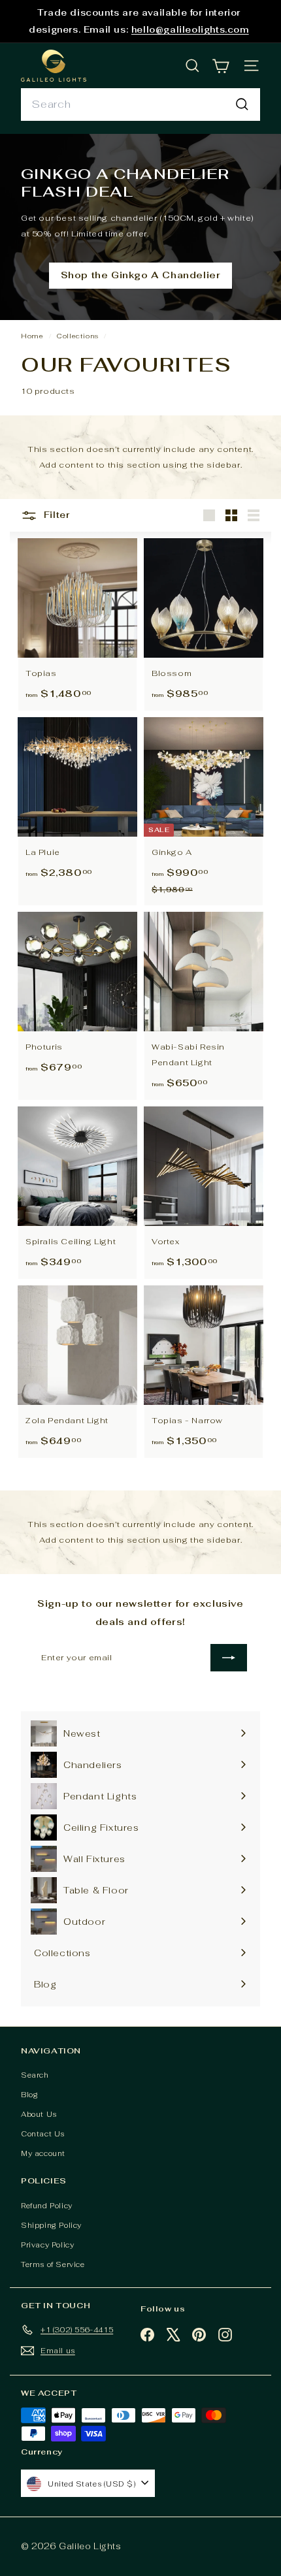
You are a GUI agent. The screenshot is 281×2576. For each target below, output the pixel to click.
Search (35, 2075)
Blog (29, 2095)
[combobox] (140, 105)
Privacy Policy (47, 2245)
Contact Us (43, 2134)
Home (33, 336)
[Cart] (221, 66)
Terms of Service (53, 2264)
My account (43, 2153)
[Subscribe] (229, 1658)
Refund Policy (47, 2206)
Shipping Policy (51, 2225)
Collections (79, 336)
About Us (39, 2114)
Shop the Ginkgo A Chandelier (141, 275)
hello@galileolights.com (190, 30)
